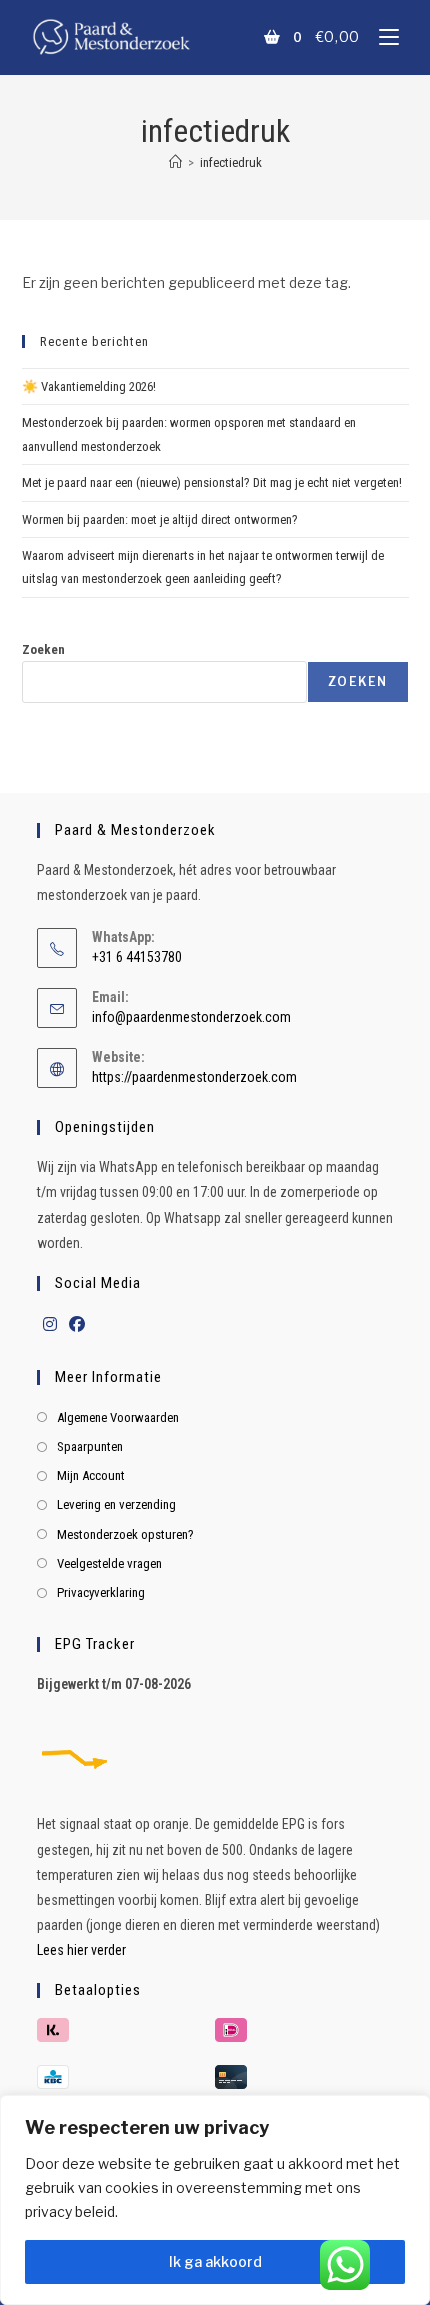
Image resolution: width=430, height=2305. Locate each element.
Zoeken (43, 649)
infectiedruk (231, 162)
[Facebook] (77, 1325)
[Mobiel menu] (381, 36)
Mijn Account (91, 1475)
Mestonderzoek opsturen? (125, 1534)
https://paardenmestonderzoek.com (194, 1077)
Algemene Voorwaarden (118, 1417)
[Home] (175, 162)
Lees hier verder (81, 1950)
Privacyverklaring (101, 1592)
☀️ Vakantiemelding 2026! (89, 386)
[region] (215, 2200)
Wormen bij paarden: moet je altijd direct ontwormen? (160, 519)
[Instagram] (50, 1325)
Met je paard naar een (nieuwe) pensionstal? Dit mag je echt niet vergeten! (212, 482)
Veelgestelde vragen (109, 1563)
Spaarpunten (90, 1446)
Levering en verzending (116, 1504)
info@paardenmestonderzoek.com (191, 1017)
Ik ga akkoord (215, 2261)
